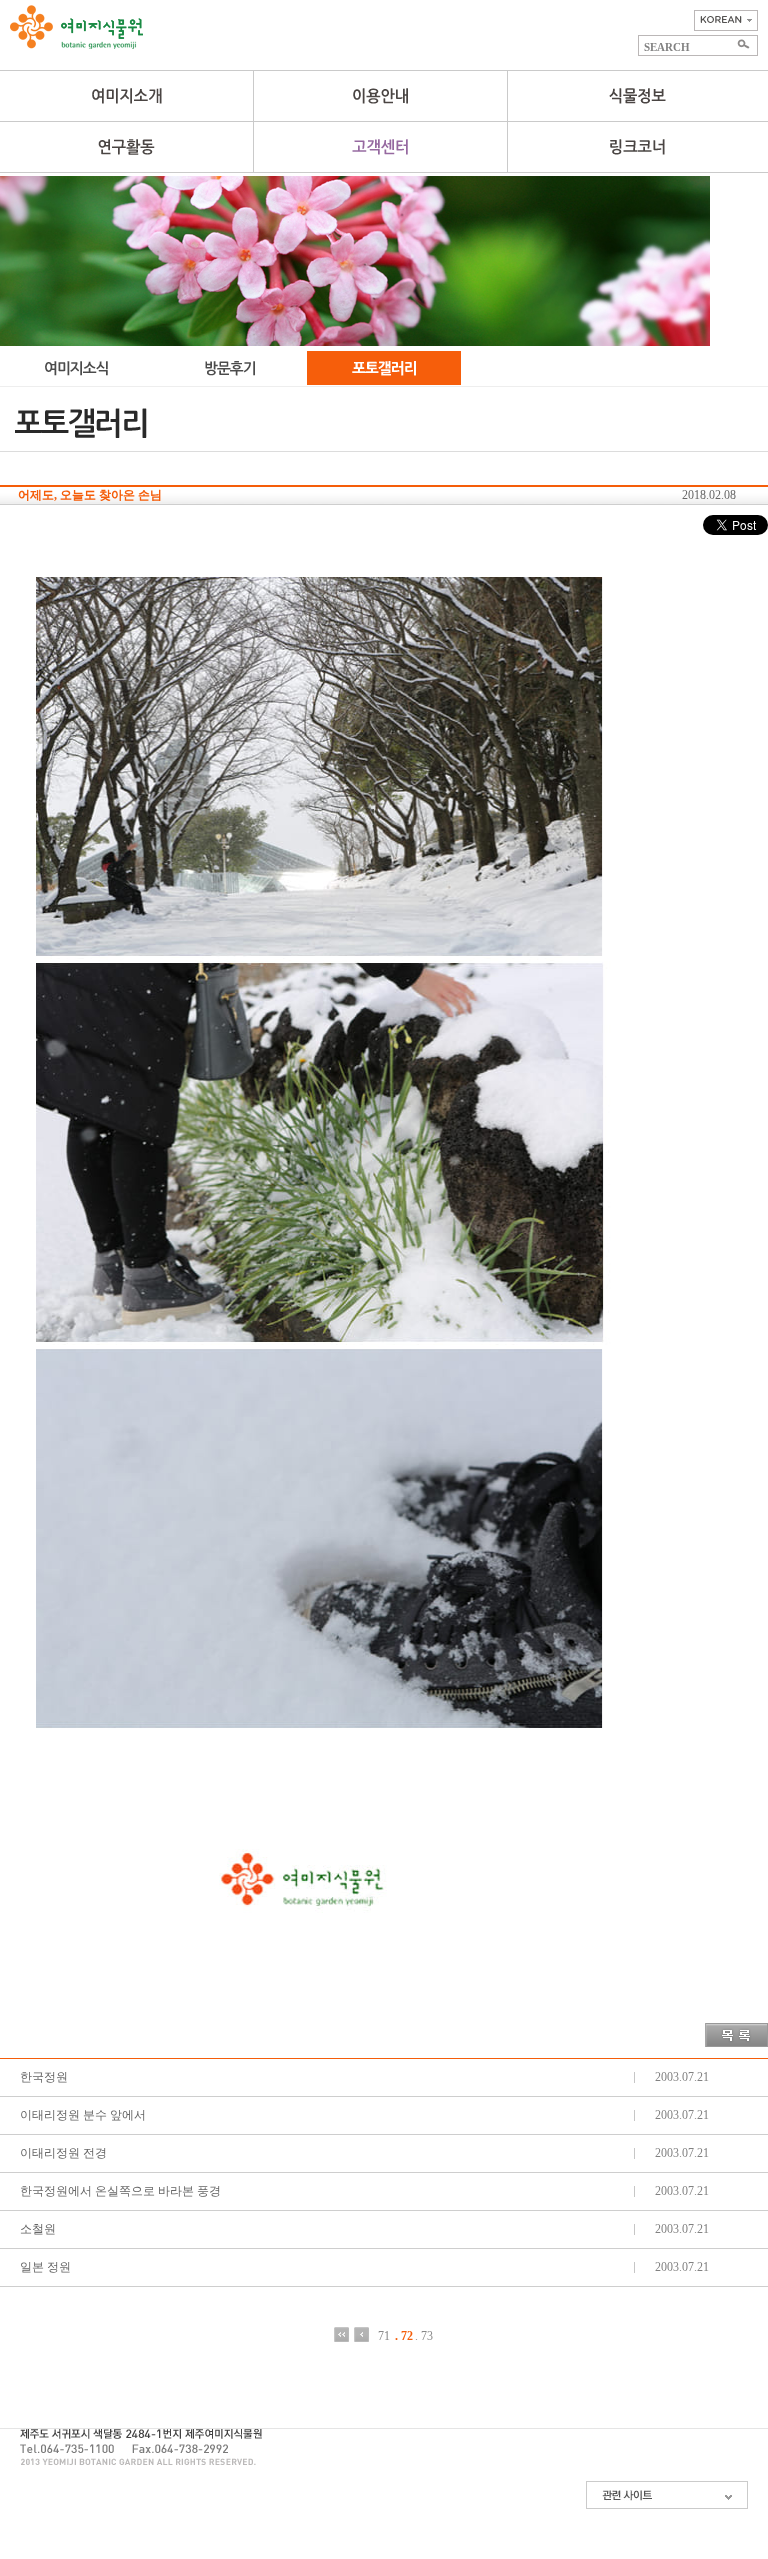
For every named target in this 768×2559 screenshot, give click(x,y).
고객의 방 (231, 368)
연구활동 (126, 147)
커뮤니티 (379, 147)
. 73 (424, 2335)
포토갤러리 (384, 368)
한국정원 (44, 2077)
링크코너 (637, 147)
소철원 (38, 2229)
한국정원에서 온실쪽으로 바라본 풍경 (120, 2191)
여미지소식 (77, 368)
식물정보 (637, 96)
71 (384, 2335)
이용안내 (379, 96)
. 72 (404, 2335)
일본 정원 (45, 2267)
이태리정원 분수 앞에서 (83, 2115)
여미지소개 (126, 96)
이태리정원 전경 (63, 2153)
